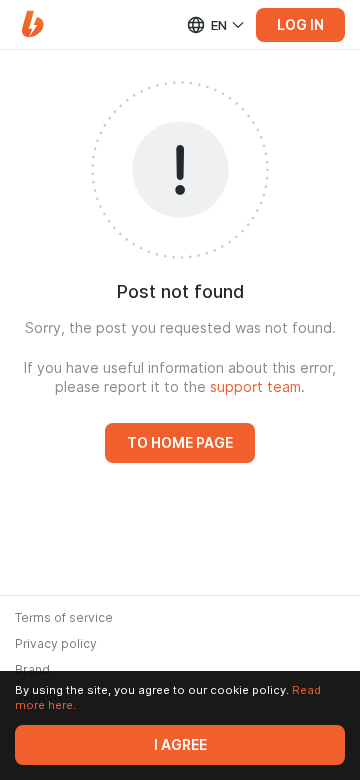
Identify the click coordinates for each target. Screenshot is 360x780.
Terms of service (64, 618)
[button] (32, 24)
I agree (180, 745)
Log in (300, 25)
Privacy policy (56, 644)
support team (255, 387)
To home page (180, 443)
